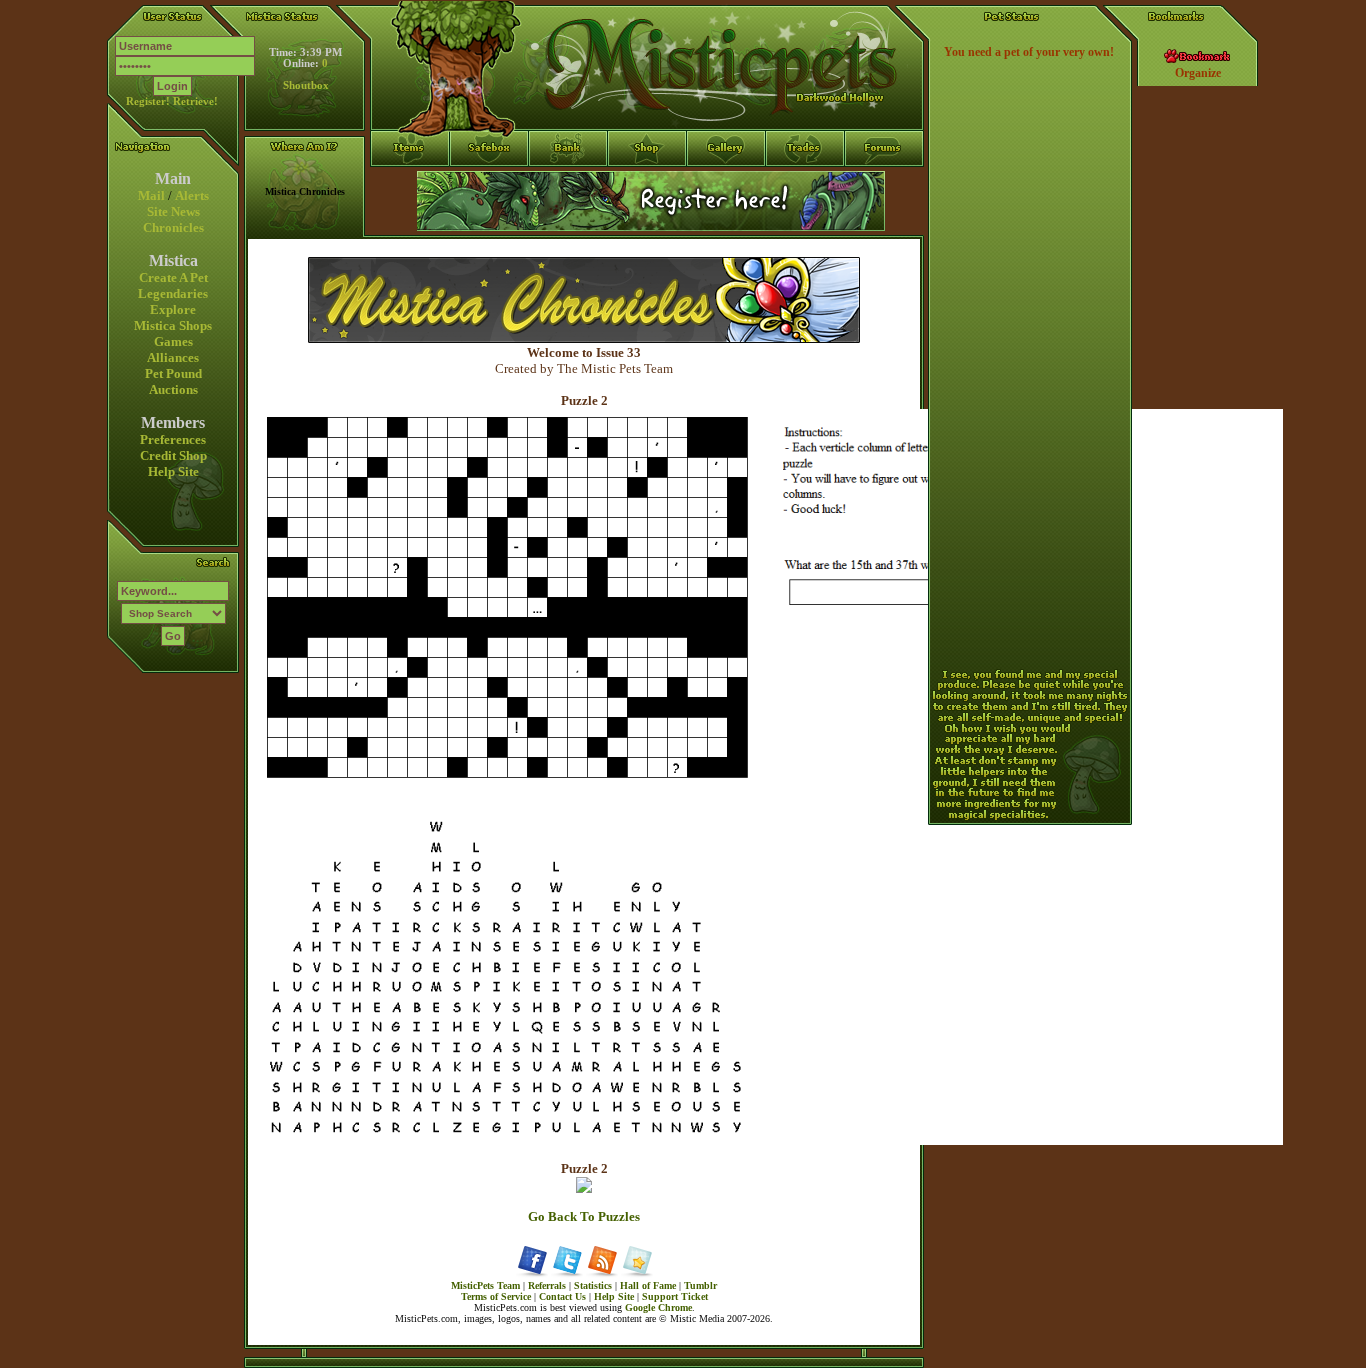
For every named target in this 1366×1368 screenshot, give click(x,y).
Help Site (173, 471)
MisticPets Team (485, 1285)
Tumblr (700, 1285)
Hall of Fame (648, 1285)
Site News (173, 211)
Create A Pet (173, 277)
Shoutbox (306, 85)
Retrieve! (195, 101)
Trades (805, 185)
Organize (1198, 73)
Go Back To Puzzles (584, 1216)
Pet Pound (173, 373)
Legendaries (173, 293)
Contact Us (562, 1296)
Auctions (173, 389)
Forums (884, 185)
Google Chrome (658, 1307)
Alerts (192, 195)
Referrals (547, 1285)
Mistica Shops (173, 325)
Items (410, 221)
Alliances (173, 357)
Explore (173, 309)
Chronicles (173, 227)
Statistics (593, 1285)
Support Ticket (675, 1296)
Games (173, 341)
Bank (568, 185)
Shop (647, 185)
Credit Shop (173, 455)
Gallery (726, 185)
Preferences (173, 439)
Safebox (489, 185)
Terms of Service (496, 1296)
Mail (151, 195)
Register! (148, 101)
